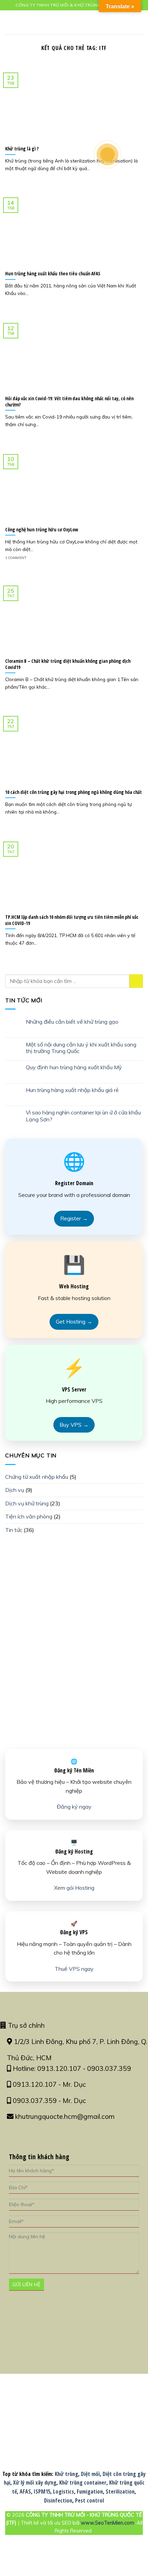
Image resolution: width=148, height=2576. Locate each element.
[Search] (140, 22)
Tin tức (14, 1530)
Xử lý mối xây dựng (35, 2482)
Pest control (89, 2500)
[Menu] (9, 22)
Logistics (64, 2491)
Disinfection (58, 2500)
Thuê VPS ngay (74, 1969)
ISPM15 (42, 2491)
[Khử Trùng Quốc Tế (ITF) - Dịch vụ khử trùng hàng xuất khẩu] (74, 22)
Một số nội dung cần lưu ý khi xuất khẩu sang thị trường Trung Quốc (81, 1048)
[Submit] (136, 981)
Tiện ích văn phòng (29, 1516)
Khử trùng (66, 2474)
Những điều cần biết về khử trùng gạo (72, 1022)
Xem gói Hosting (74, 1888)
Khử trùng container (83, 2482)
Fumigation (90, 2491)
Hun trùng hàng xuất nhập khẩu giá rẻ (72, 1090)
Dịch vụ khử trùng (27, 1503)
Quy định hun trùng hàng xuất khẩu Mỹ (74, 1067)
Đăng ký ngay (74, 1807)
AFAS (25, 2491)
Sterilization (120, 2491)
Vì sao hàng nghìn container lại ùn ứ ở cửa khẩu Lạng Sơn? (83, 1116)
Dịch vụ (15, 1490)
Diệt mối (90, 2474)
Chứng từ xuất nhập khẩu (37, 1477)
